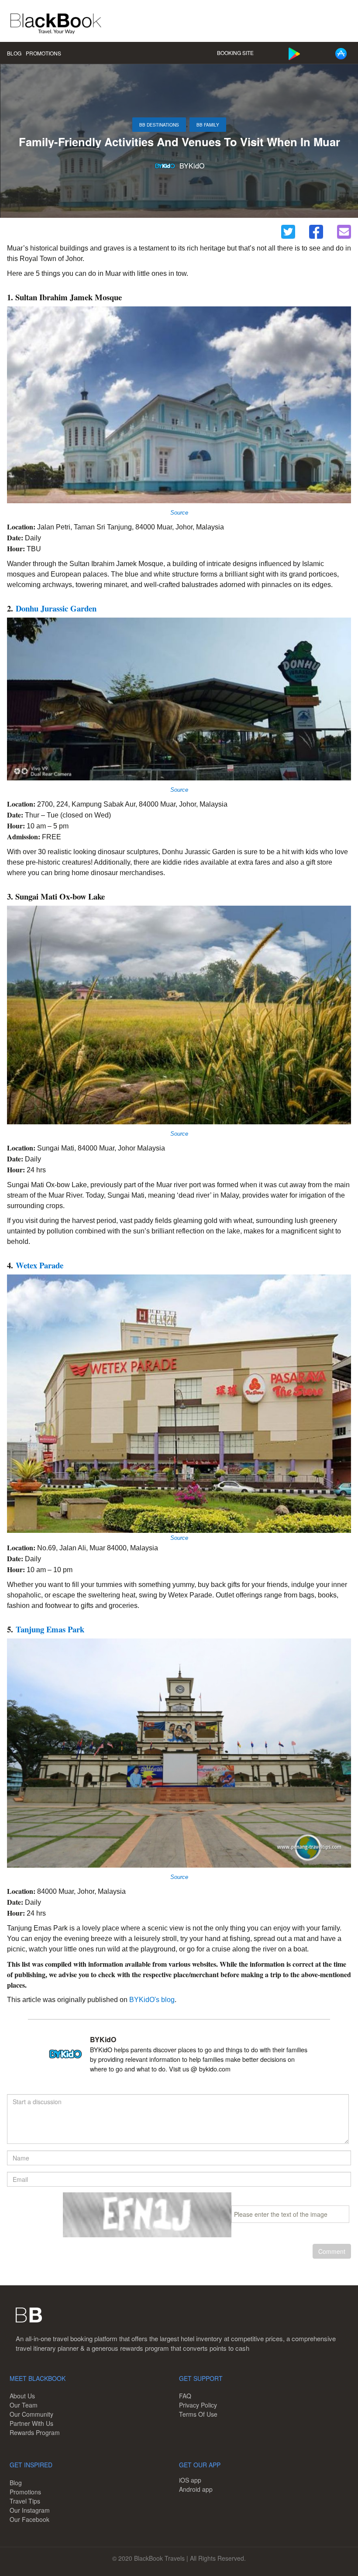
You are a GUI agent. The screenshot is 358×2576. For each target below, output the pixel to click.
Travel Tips (25, 2501)
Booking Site (235, 53)
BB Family (208, 125)
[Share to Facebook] (316, 232)
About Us (22, 2396)
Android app (196, 2489)
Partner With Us (31, 2423)
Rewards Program (35, 2432)
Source (179, 790)
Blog (14, 53)
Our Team (24, 2405)
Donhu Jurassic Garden (56, 608)
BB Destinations (159, 125)
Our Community (31, 2414)
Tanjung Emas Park (50, 1629)
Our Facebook (29, 2519)
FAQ (185, 2396)
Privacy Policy (198, 2405)
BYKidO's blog (152, 2000)
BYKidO (192, 166)
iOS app (190, 2480)
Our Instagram (30, 2510)
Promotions (43, 53)
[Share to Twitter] (288, 232)
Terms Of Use (198, 2414)
